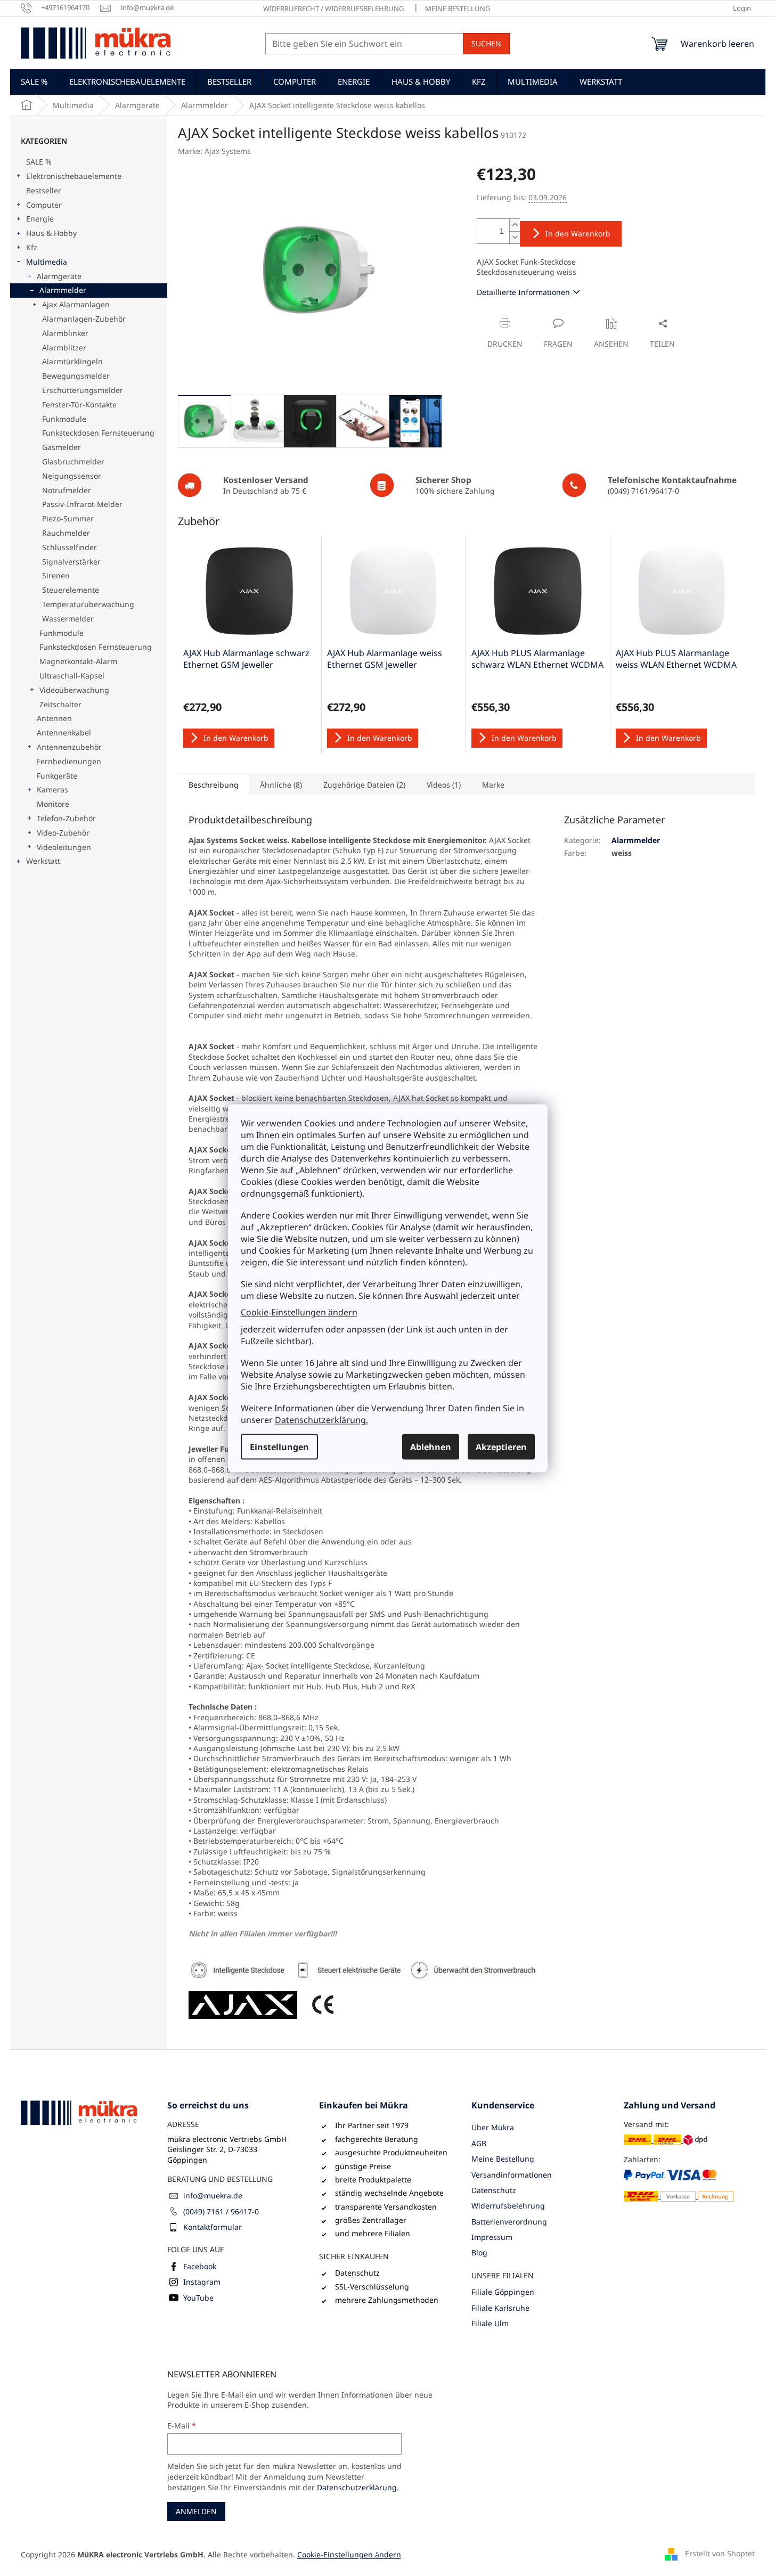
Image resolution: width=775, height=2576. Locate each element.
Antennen (54, 718)
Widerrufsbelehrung (508, 2206)
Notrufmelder (67, 490)
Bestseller (44, 190)
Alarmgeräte (59, 276)
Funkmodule (64, 419)
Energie (40, 219)
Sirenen (56, 575)
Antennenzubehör (69, 747)
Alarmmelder (63, 290)
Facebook (200, 2266)
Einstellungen (279, 1446)
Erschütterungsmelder (83, 390)
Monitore (53, 804)
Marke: (214, 151)
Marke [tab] (493, 785)
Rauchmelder (66, 533)
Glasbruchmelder (73, 461)
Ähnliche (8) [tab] (281, 785)
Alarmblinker (65, 333)
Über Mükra (493, 2127)
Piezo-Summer (68, 518)
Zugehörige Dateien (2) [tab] (364, 785)
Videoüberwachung (74, 690)
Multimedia (47, 262)
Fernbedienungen (69, 761)
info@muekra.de (213, 2195)
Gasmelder (62, 447)
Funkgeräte (57, 776)
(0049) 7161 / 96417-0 (221, 2211)
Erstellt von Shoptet (720, 2553)
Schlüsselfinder (70, 547)
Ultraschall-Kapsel (72, 676)
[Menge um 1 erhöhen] (515, 225)
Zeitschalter (60, 704)
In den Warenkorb (578, 234)
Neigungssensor (72, 476)
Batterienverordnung (509, 2222)
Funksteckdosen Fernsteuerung (98, 433)
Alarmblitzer (64, 347)
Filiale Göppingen (503, 2292)
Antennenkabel (64, 733)
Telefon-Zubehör (66, 818)
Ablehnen (431, 1446)
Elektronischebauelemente (74, 176)
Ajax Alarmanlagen (76, 304)
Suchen (486, 43)
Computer (44, 205)
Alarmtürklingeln (72, 361)
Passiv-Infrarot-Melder (82, 504)
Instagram (202, 2282)
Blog (479, 2252)
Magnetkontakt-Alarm (78, 661)
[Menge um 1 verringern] (515, 237)
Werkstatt (43, 861)
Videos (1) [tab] (444, 785)
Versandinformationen (512, 2175)
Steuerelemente (71, 590)
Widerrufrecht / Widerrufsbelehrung (333, 9)
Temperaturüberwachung (88, 604)
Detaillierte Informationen (523, 292)
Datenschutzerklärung (357, 2487)
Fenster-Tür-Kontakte (79, 404)
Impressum (492, 2237)
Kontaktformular (213, 2227)
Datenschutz (494, 2190)
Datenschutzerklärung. (321, 1419)
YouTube (198, 2298)
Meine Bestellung (458, 9)
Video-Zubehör (63, 833)
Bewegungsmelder (76, 376)
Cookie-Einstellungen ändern (299, 1312)
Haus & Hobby (51, 233)
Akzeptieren (501, 1446)
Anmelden (196, 2511)
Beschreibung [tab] (214, 785)
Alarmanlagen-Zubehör (84, 319)
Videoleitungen (64, 847)
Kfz (32, 247)
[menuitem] (34, 81)
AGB (479, 2143)
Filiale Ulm (490, 2323)
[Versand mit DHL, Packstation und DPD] (666, 2140)
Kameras (52, 790)
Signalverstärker (71, 562)
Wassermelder (68, 619)
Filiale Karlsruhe (500, 2308)
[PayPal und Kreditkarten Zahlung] (679, 2185)
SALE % (39, 162)
